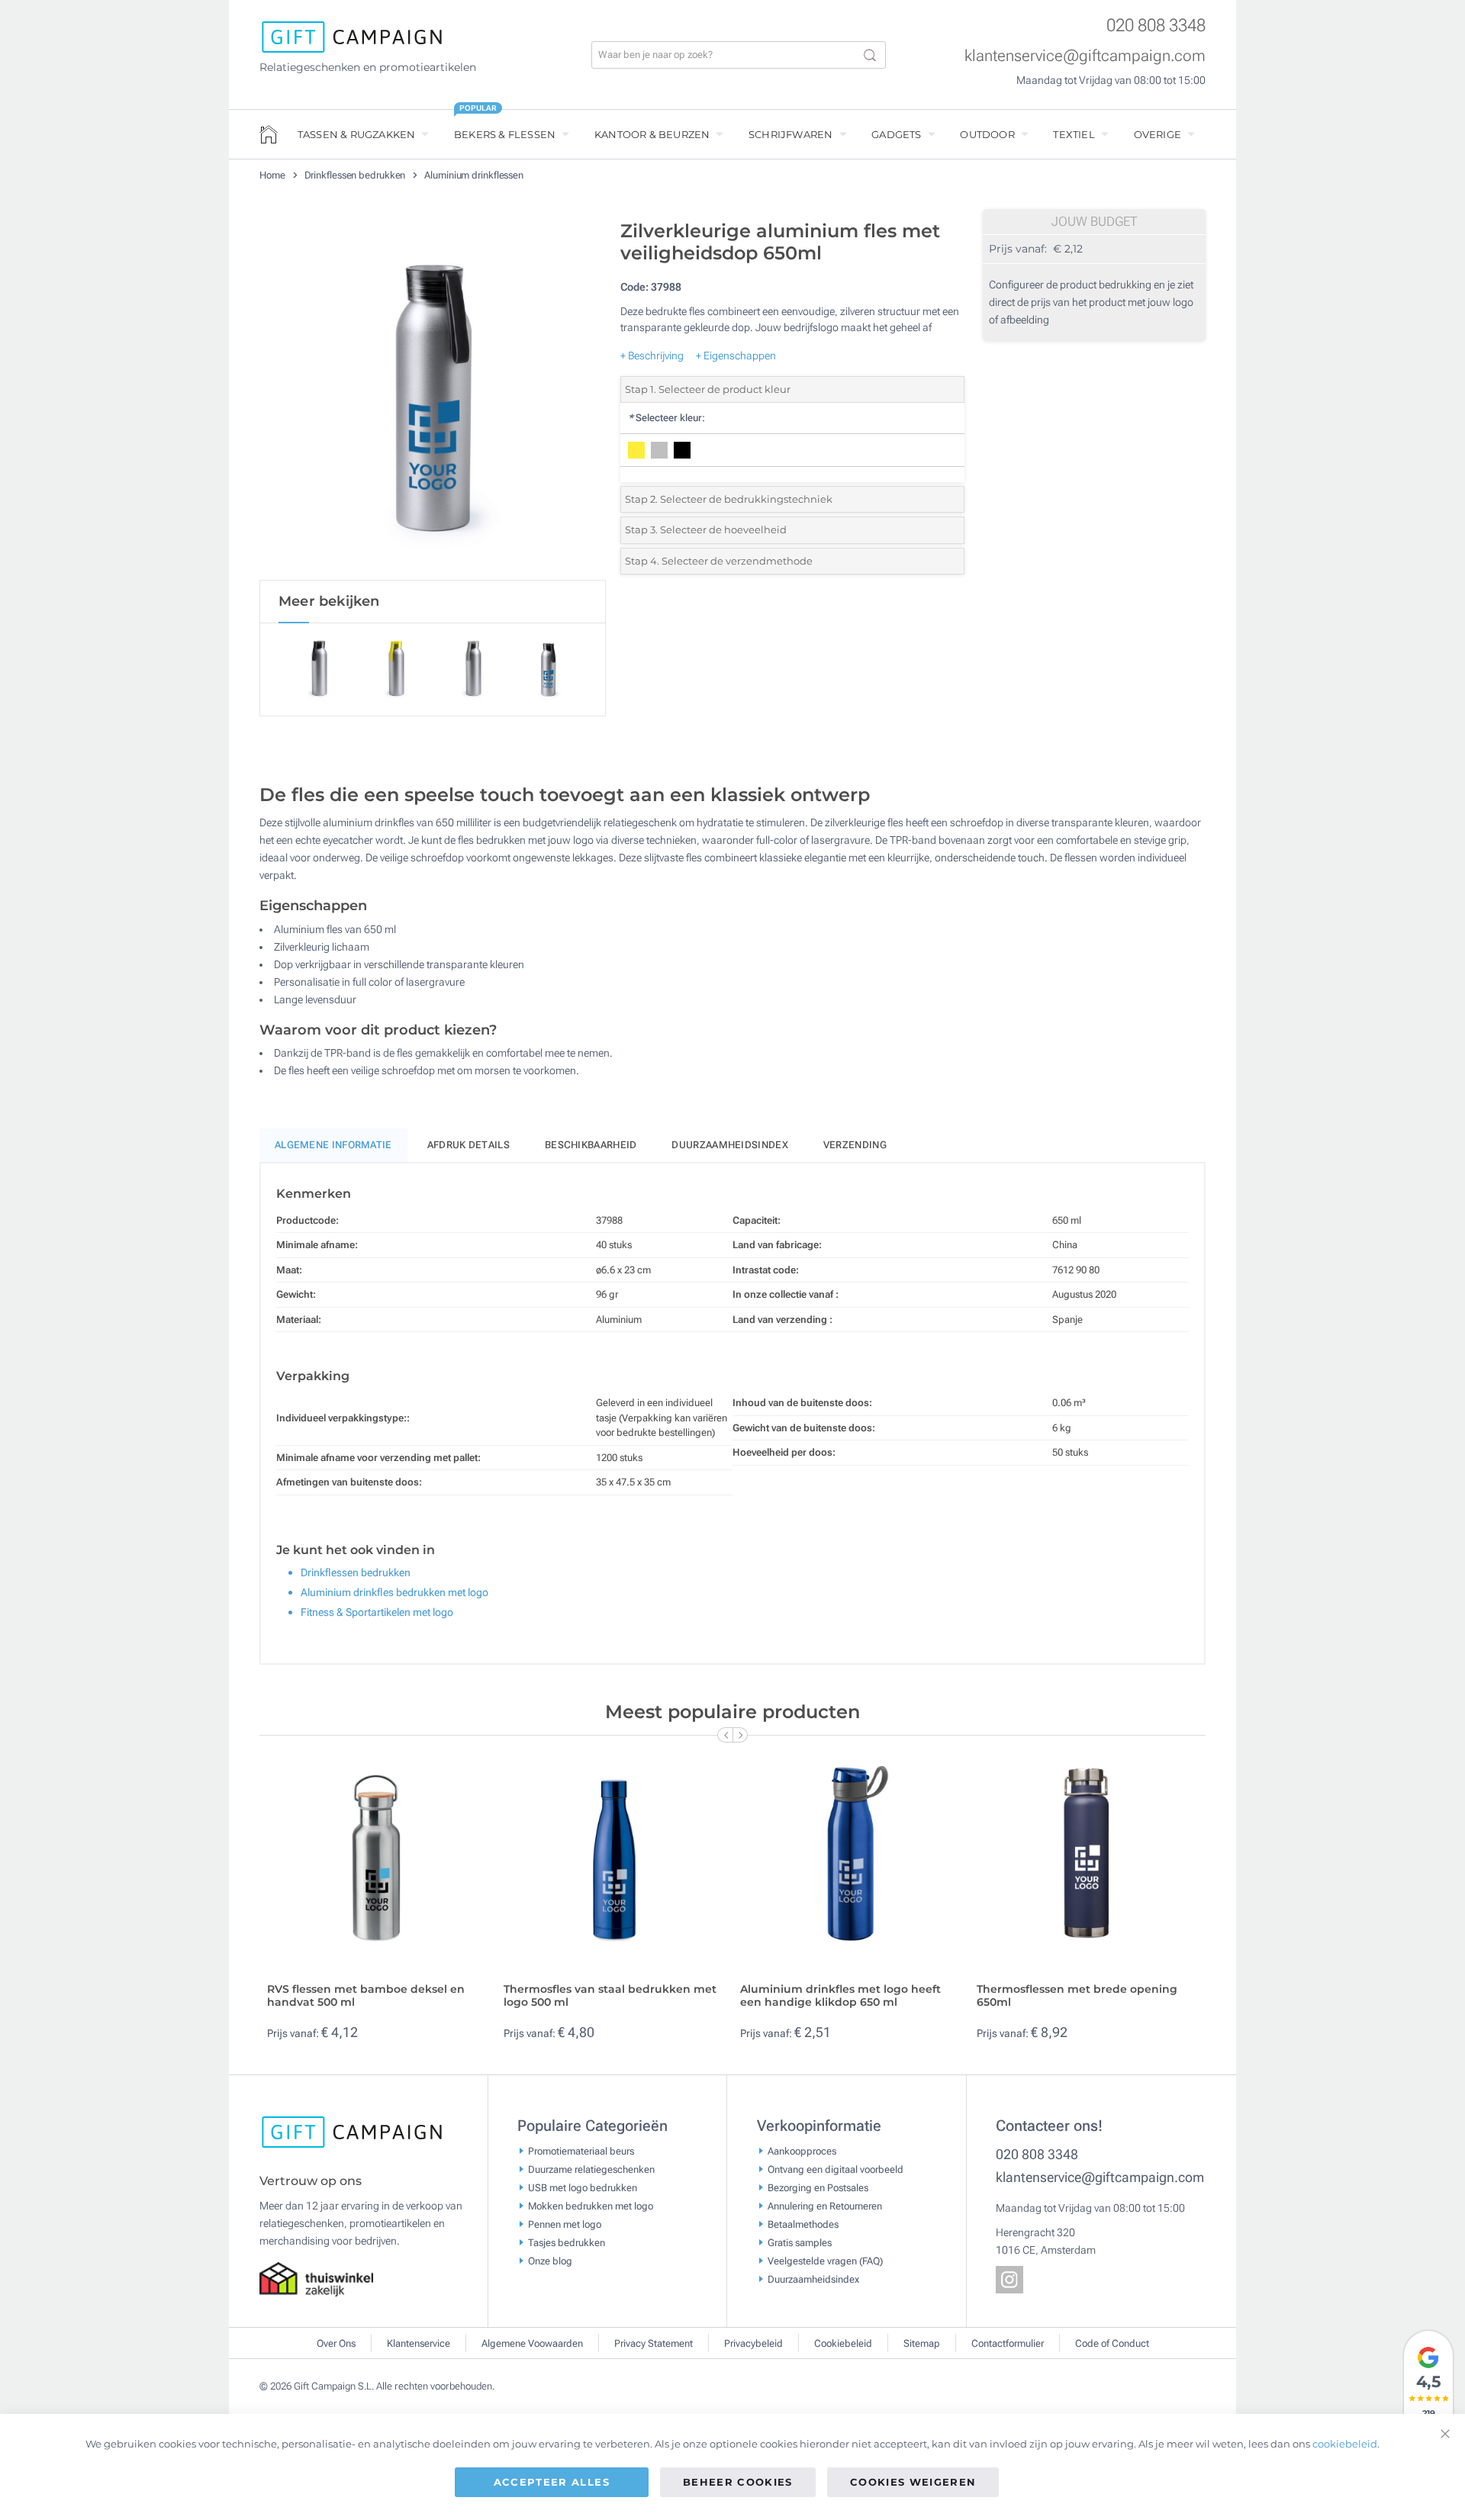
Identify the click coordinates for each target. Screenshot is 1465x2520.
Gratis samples (800, 2242)
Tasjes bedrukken (567, 2242)
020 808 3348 (1156, 26)
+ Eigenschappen (736, 356)
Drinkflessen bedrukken (356, 175)
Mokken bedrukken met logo (591, 2205)
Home (274, 175)
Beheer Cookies (738, 2482)
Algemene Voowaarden (532, 2343)
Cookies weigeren (913, 2482)
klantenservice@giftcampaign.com (1085, 56)
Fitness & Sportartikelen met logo (377, 1612)
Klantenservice (419, 2343)
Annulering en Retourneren (825, 2205)
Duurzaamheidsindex (729, 1145)
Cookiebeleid (843, 2343)
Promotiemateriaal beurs (581, 2150)
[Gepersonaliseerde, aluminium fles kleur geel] (433, 396)
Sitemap (922, 2343)
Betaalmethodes (803, 2224)
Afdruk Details (468, 1145)
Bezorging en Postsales (818, 2187)
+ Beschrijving (652, 356)
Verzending (855, 1145)
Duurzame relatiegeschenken (591, 2169)
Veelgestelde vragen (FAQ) (825, 2260)
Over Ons (336, 2343)
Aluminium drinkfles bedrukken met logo (394, 1592)
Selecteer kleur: (666, 418)
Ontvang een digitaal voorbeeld (836, 2169)
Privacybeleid (753, 2343)
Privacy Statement (654, 2343)
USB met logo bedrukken (583, 2187)
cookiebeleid (1345, 2444)
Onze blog (550, 2260)
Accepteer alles (552, 2482)
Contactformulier (1008, 2343)
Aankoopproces (802, 2150)
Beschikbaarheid (591, 1145)
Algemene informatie (333, 1145)
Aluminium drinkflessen (474, 175)
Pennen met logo (565, 2224)
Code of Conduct (1112, 2343)
